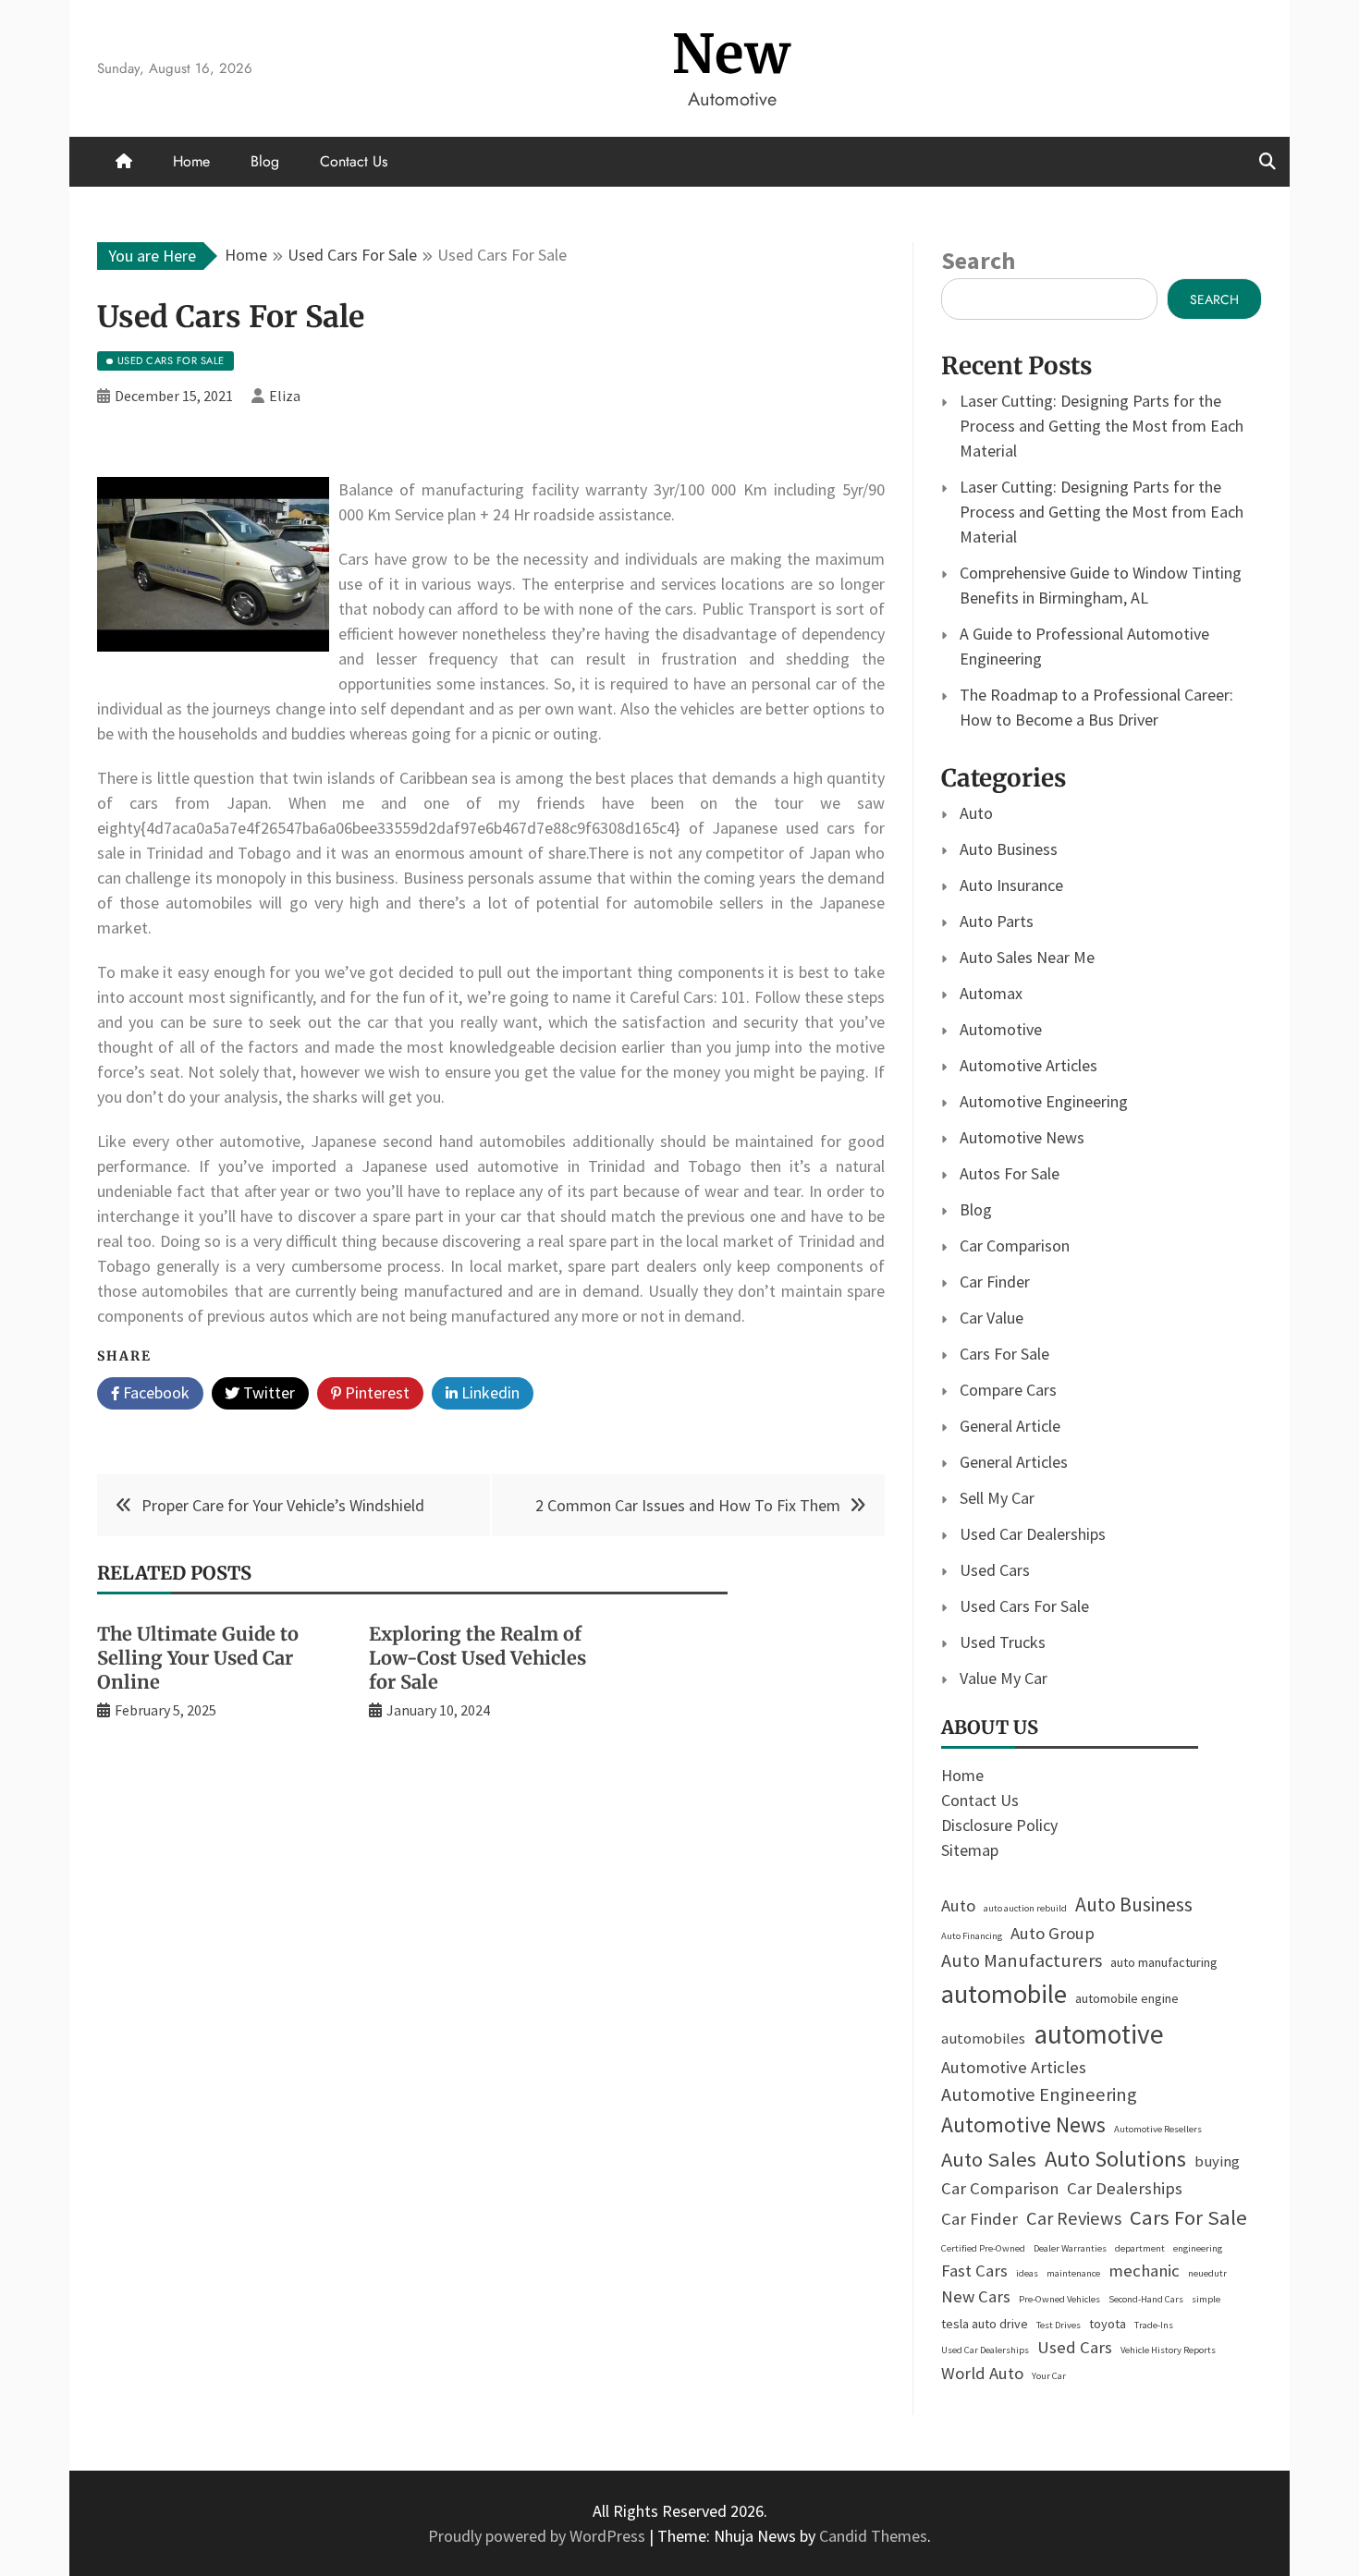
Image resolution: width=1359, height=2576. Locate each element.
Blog (265, 161)
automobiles (983, 2039)
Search (978, 260)
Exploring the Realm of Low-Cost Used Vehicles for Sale (477, 1658)
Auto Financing (972, 1936)
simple (1206, 2299)
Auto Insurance (1011, 885)
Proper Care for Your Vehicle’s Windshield (283, 1505)
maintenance (1073, 2273)
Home (191, 161)
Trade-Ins (1154, 2325)
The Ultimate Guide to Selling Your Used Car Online (198, 1658)
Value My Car (1004, 1678)
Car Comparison (1015, 1245)
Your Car (1049, 2376)
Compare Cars (1008, 1390)
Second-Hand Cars (1146, 2299)
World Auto (982, 2373)
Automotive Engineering (1044, 1101)
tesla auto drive (985, 2324)
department (1140, 2248)
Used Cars (995, 1570)
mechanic (1144, 2271)
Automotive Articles (1028, 1065)
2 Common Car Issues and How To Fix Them (688, 1505)
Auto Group (1053, 1933)
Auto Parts (997, 921)
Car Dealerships (1125, 2188)
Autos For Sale (1010, 1173)
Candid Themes (873, 2536)
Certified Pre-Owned (983, 2248)
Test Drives (1059, 2325)
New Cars (976, 2296)
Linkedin (489, 1392)
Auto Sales (989, 2159)
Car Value (992, 1318)
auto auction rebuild (1025, 1908)
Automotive (1001, 1029)
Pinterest (375, 1392)
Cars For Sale (1004, 1354)
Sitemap (970, 1850)
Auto (976, 813)
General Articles (1014, 1462)
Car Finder (995, 1282)
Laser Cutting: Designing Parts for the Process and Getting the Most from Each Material (1102, 426)
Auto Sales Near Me (1027, 957)
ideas (1027, 2273)
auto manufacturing (1164, 1962)
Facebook (154, 1392)
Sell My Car (997, 1498)
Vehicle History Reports (1168, 2350)
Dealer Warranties (1070, 2248)
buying (1217, 2161)
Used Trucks (1003, 1642)
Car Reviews (1074, 2218)
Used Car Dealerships (1033, 1534)
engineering (1198, 2248)
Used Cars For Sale (1024, 1606)
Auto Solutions (1115, 2159)
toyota (1108, 2324)
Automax (991, 993)
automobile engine (1127, 1998)
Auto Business (1009, 849)
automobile (1004, 1994)
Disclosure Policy (999, 1825)
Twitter (267, 1392)
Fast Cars (974, 2271)
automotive (1099, 2034)
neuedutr (1207, 2273)
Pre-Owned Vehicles (1059, 2299)
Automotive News (1022, 1137)
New (732, 54)
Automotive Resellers (1158, 2129)
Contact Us (354, 161)
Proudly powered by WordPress (539, 2536)
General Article (1010, 1426)
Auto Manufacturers (1022, 1960)
